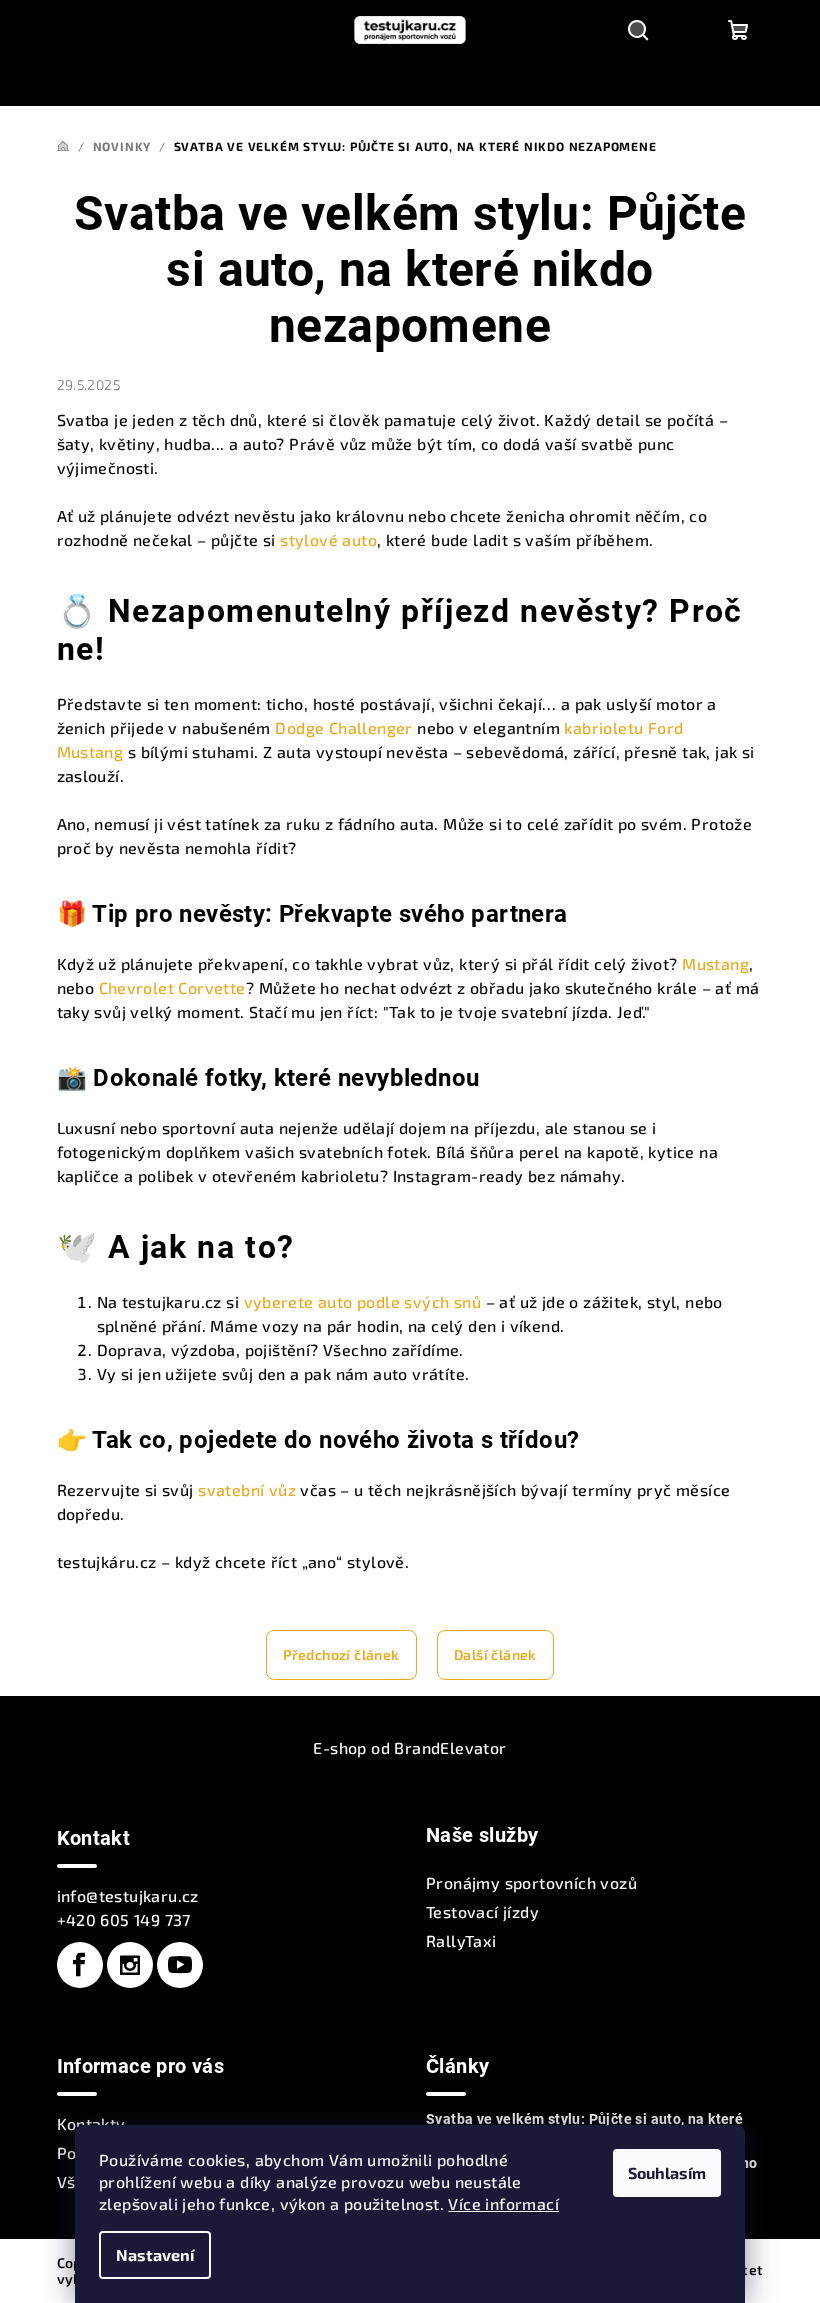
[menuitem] (166, 83)
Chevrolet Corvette (172, 987)
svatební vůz (247, 1489)
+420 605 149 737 (124, 1919)
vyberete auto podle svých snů (363, 1301)
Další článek (495, 1654)
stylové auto (328, 539)
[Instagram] (130, 1965)
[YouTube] (180, 1965)
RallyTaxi (461, 1940)
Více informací (503, 2203)
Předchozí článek (341, 1654)
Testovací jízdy (482, 1911)
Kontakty (91, 2123)
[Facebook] (80, 1965)
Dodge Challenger (343, 727)
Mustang (715, 963)
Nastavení (155, 2254)
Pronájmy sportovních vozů (531, 1882)
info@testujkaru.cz (128, 1895)
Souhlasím (667, 2172)
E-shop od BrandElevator (409, 1747)
